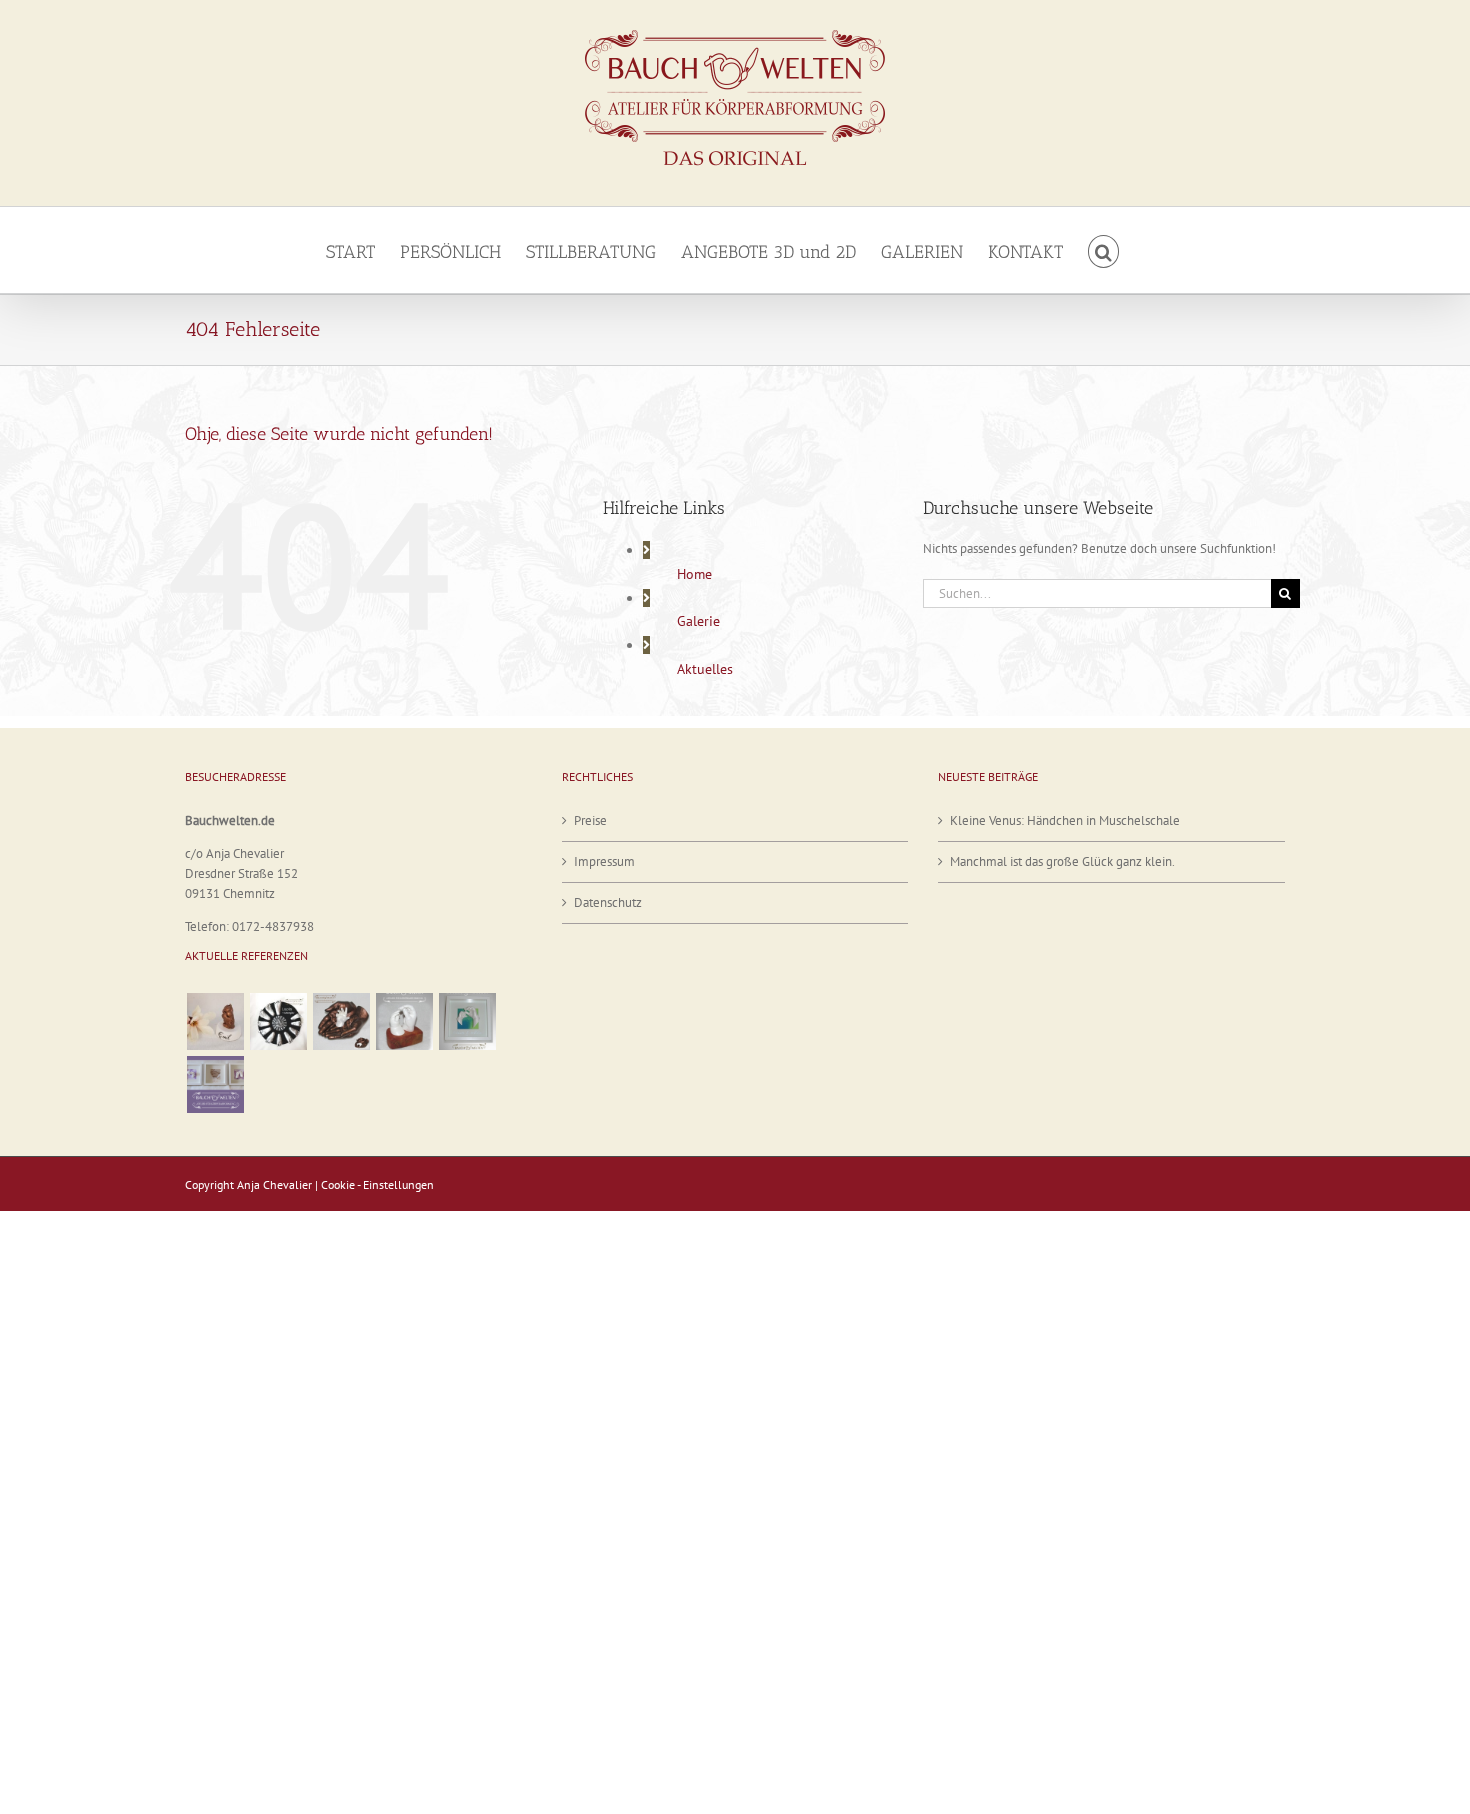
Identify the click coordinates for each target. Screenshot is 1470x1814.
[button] (1104, 250)
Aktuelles (705, 669)
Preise (590, 820)
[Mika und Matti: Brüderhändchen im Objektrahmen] (467, 1021)
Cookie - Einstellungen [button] (377, 1184)
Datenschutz (608, 902)
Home (694, 574)
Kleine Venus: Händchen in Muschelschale (1065, 820)
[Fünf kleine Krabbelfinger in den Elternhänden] (341, 1021)
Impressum (604, 861)
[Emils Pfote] (215, 1021)
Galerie (698, 621)
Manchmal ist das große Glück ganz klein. (1062, 861)
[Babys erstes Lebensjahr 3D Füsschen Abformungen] (278, 1021)
